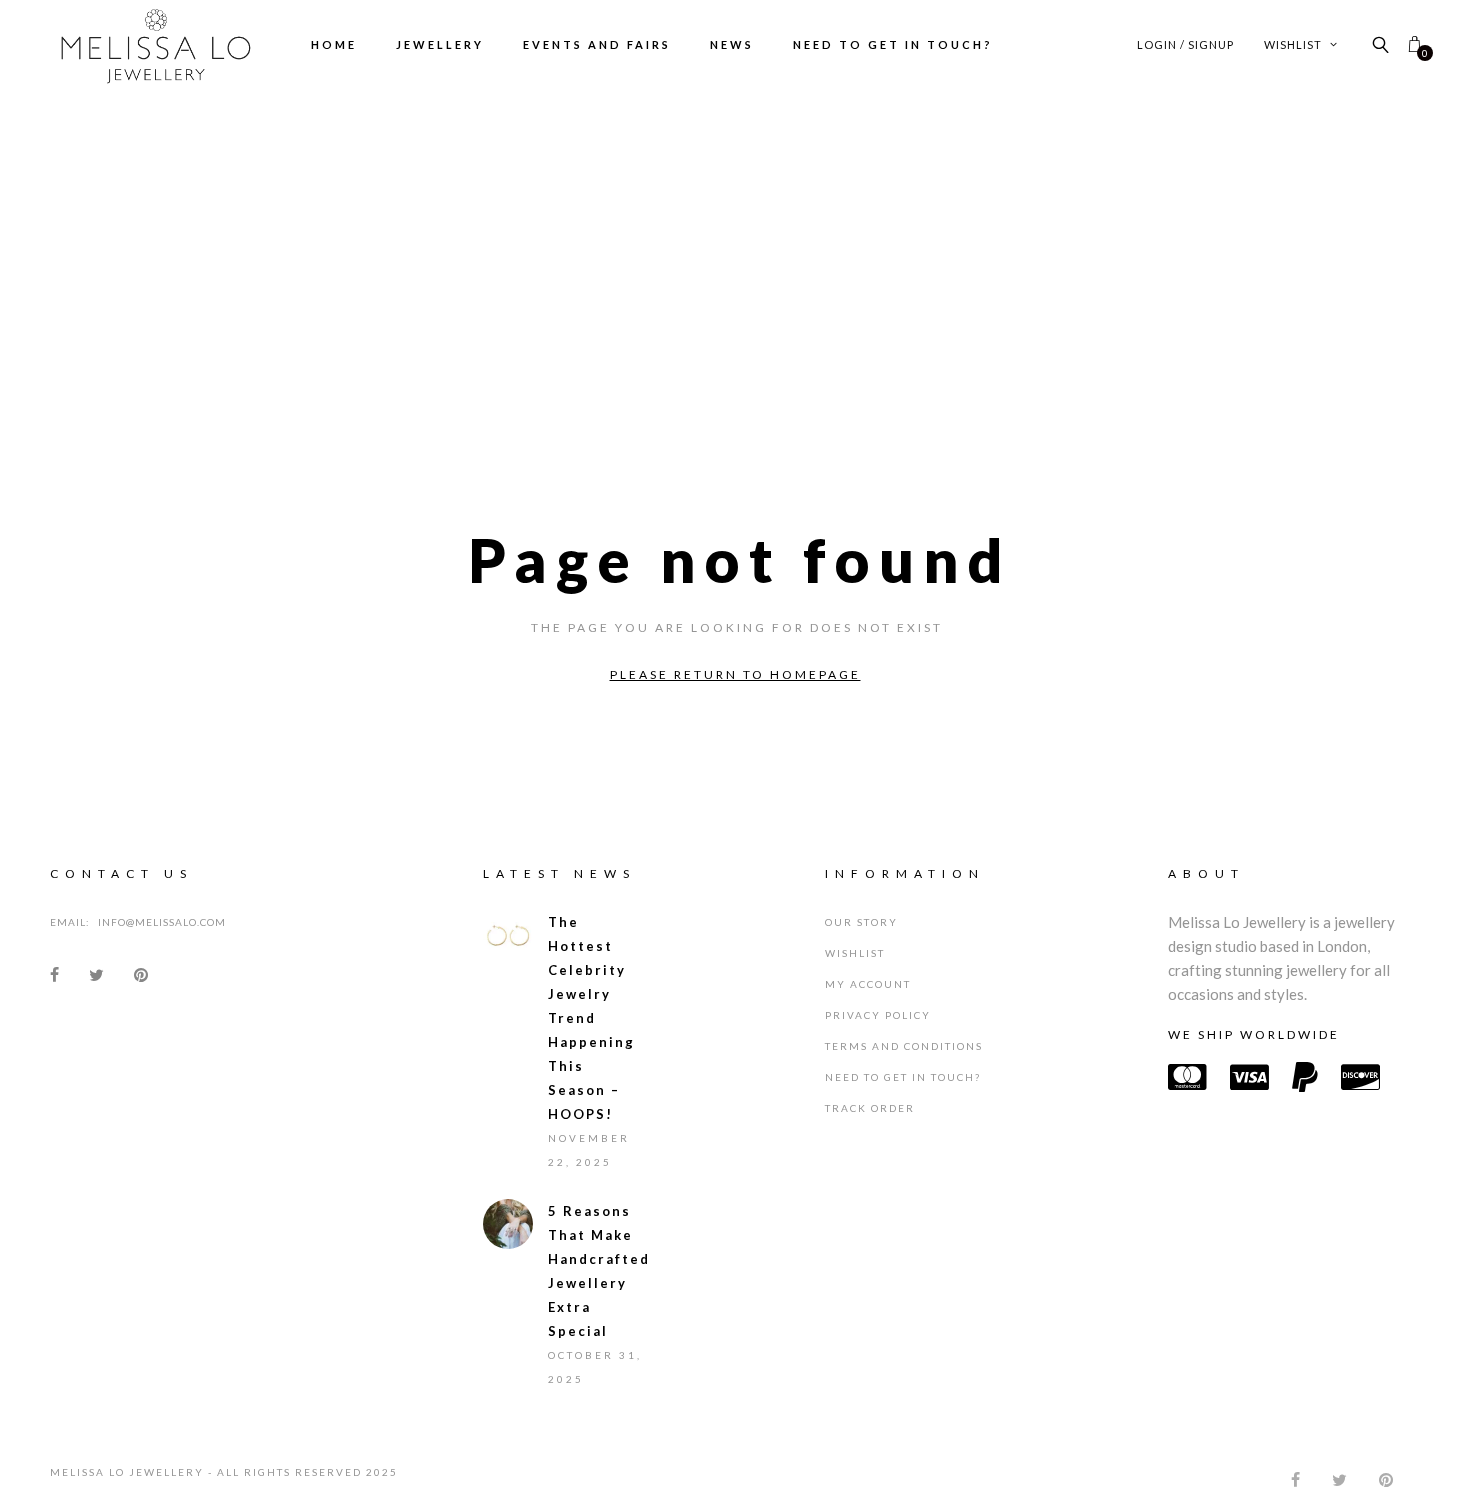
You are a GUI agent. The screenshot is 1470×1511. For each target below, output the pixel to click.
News (732, 44)
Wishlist (1294, 44)
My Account (868, 999)
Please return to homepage (735, 674)
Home (334, 44)
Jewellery (440, 44)
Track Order (870, 1123)
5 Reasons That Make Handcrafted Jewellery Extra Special (597, 1286)
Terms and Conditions (904, 1061)
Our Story (861, 937)
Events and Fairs (597, 44)
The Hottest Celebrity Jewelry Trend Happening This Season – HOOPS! (591, 1033)
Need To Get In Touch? (893, 44)
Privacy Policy (878, 1030)
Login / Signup (1185, 44)
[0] (1414, 44)
